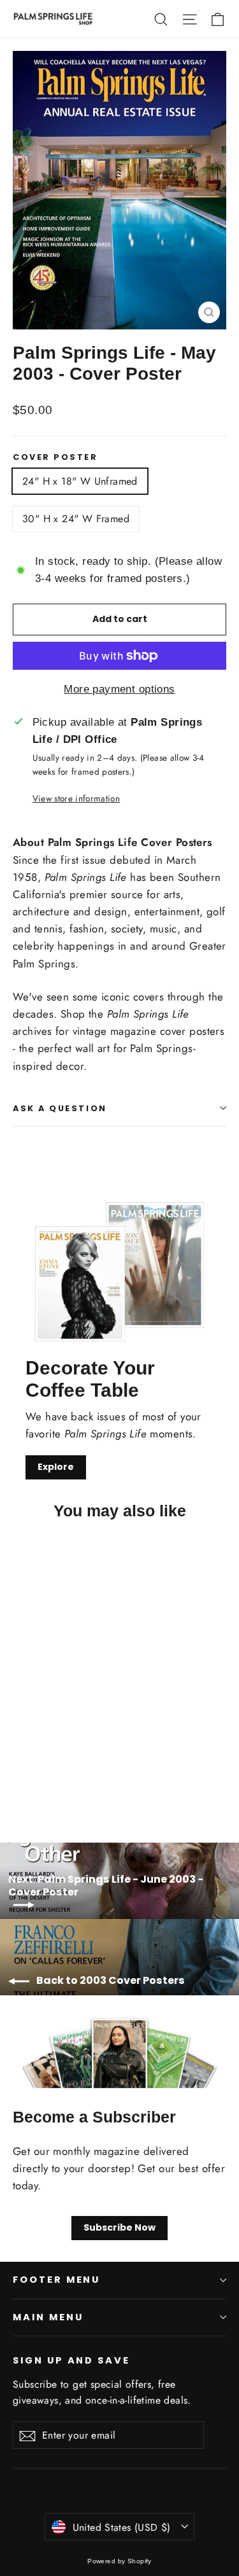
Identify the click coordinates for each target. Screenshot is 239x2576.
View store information (76, 798)
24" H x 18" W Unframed (80, 481)
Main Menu (48, 2317)
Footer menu (56, 2280)
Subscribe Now (119, 2227)
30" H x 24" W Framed (76, 519)
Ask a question (60, 1108)
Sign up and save (71, 2360)
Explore (56, 1467)
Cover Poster (55, 457)
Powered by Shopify (119, 2561)
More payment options (119, 689)
